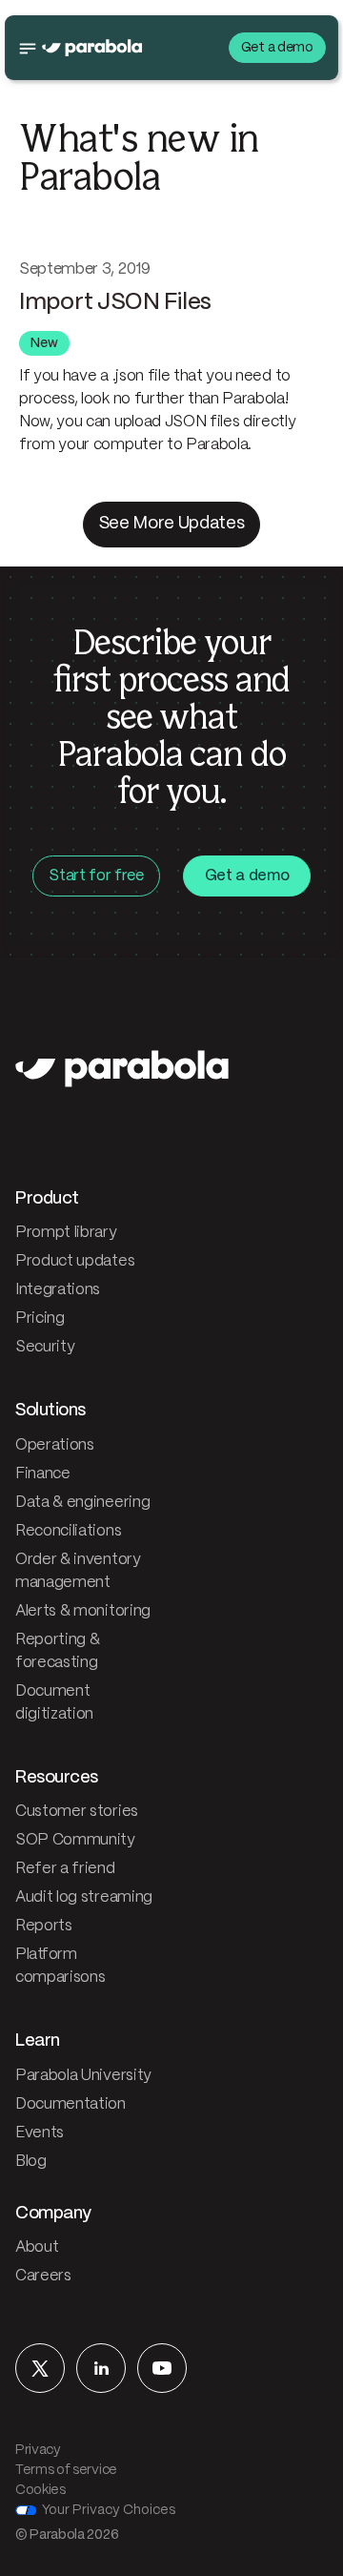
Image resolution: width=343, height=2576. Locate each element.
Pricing (40, 1319)
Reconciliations (68, 1531)
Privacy (38, 2450)
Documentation (71, 2104)
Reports (44, 1926)
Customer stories (77, 1812)
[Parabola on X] (40, 2368)
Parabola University (83, 2076)
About (37, 2247)
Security (45, 1347)
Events (40, 2133)
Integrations (58, 1290)
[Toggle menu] (28, 48)
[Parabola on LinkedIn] (101, 2368)
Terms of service (66, 2470)
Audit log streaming (84, 1897)
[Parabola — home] (92, 48)
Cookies (40, 2490)
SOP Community (75, 1840)
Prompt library (66, 1233)
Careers (43, 2276)
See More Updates (172, 524)
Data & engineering (82, 1503)
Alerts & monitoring (83, 1611)
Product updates (75, 1261)
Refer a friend (65, 1869)
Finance (43, 1474)
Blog (31, 2162)
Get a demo (277, 48)
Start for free (96, 876)
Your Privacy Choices (109, 2510)
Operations (55, 1445)
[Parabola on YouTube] (162, 2368)
